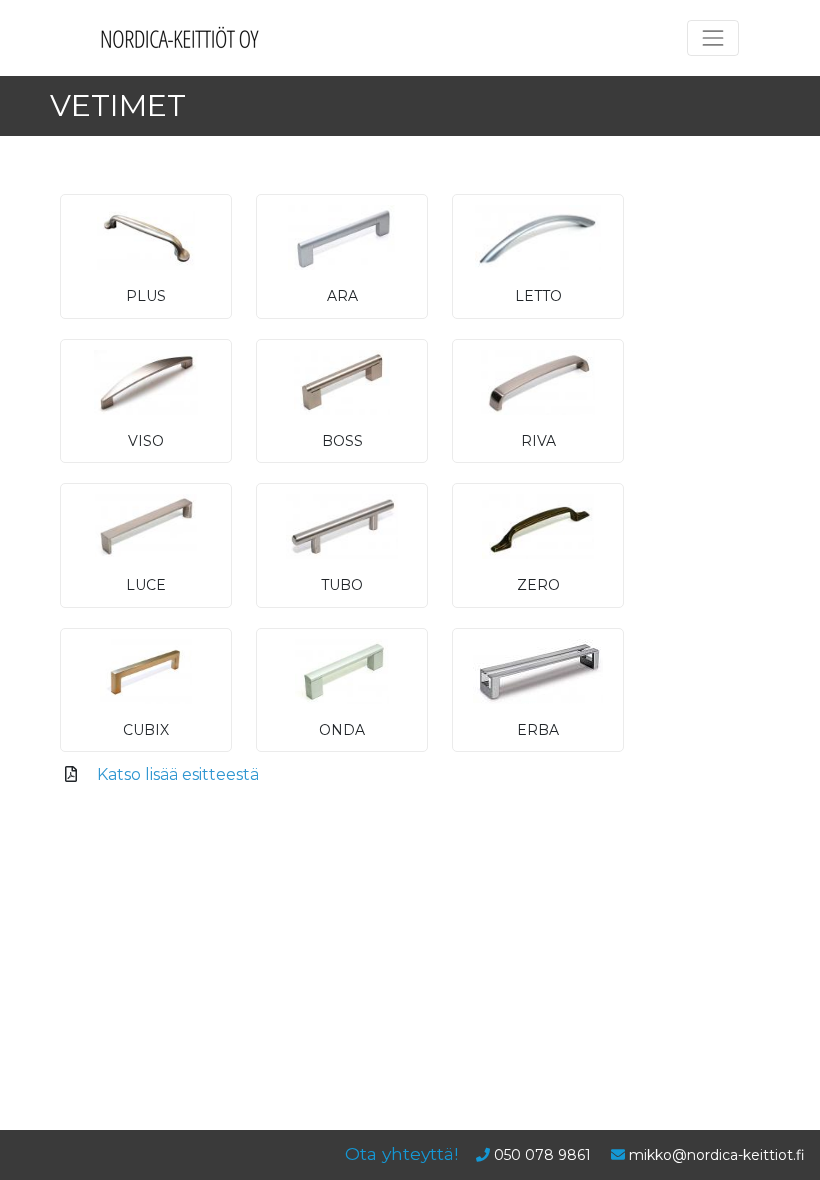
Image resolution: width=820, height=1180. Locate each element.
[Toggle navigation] (713, 38)
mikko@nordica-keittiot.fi (717, 1155)
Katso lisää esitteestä (178, 774)
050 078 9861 (542, 1155)
